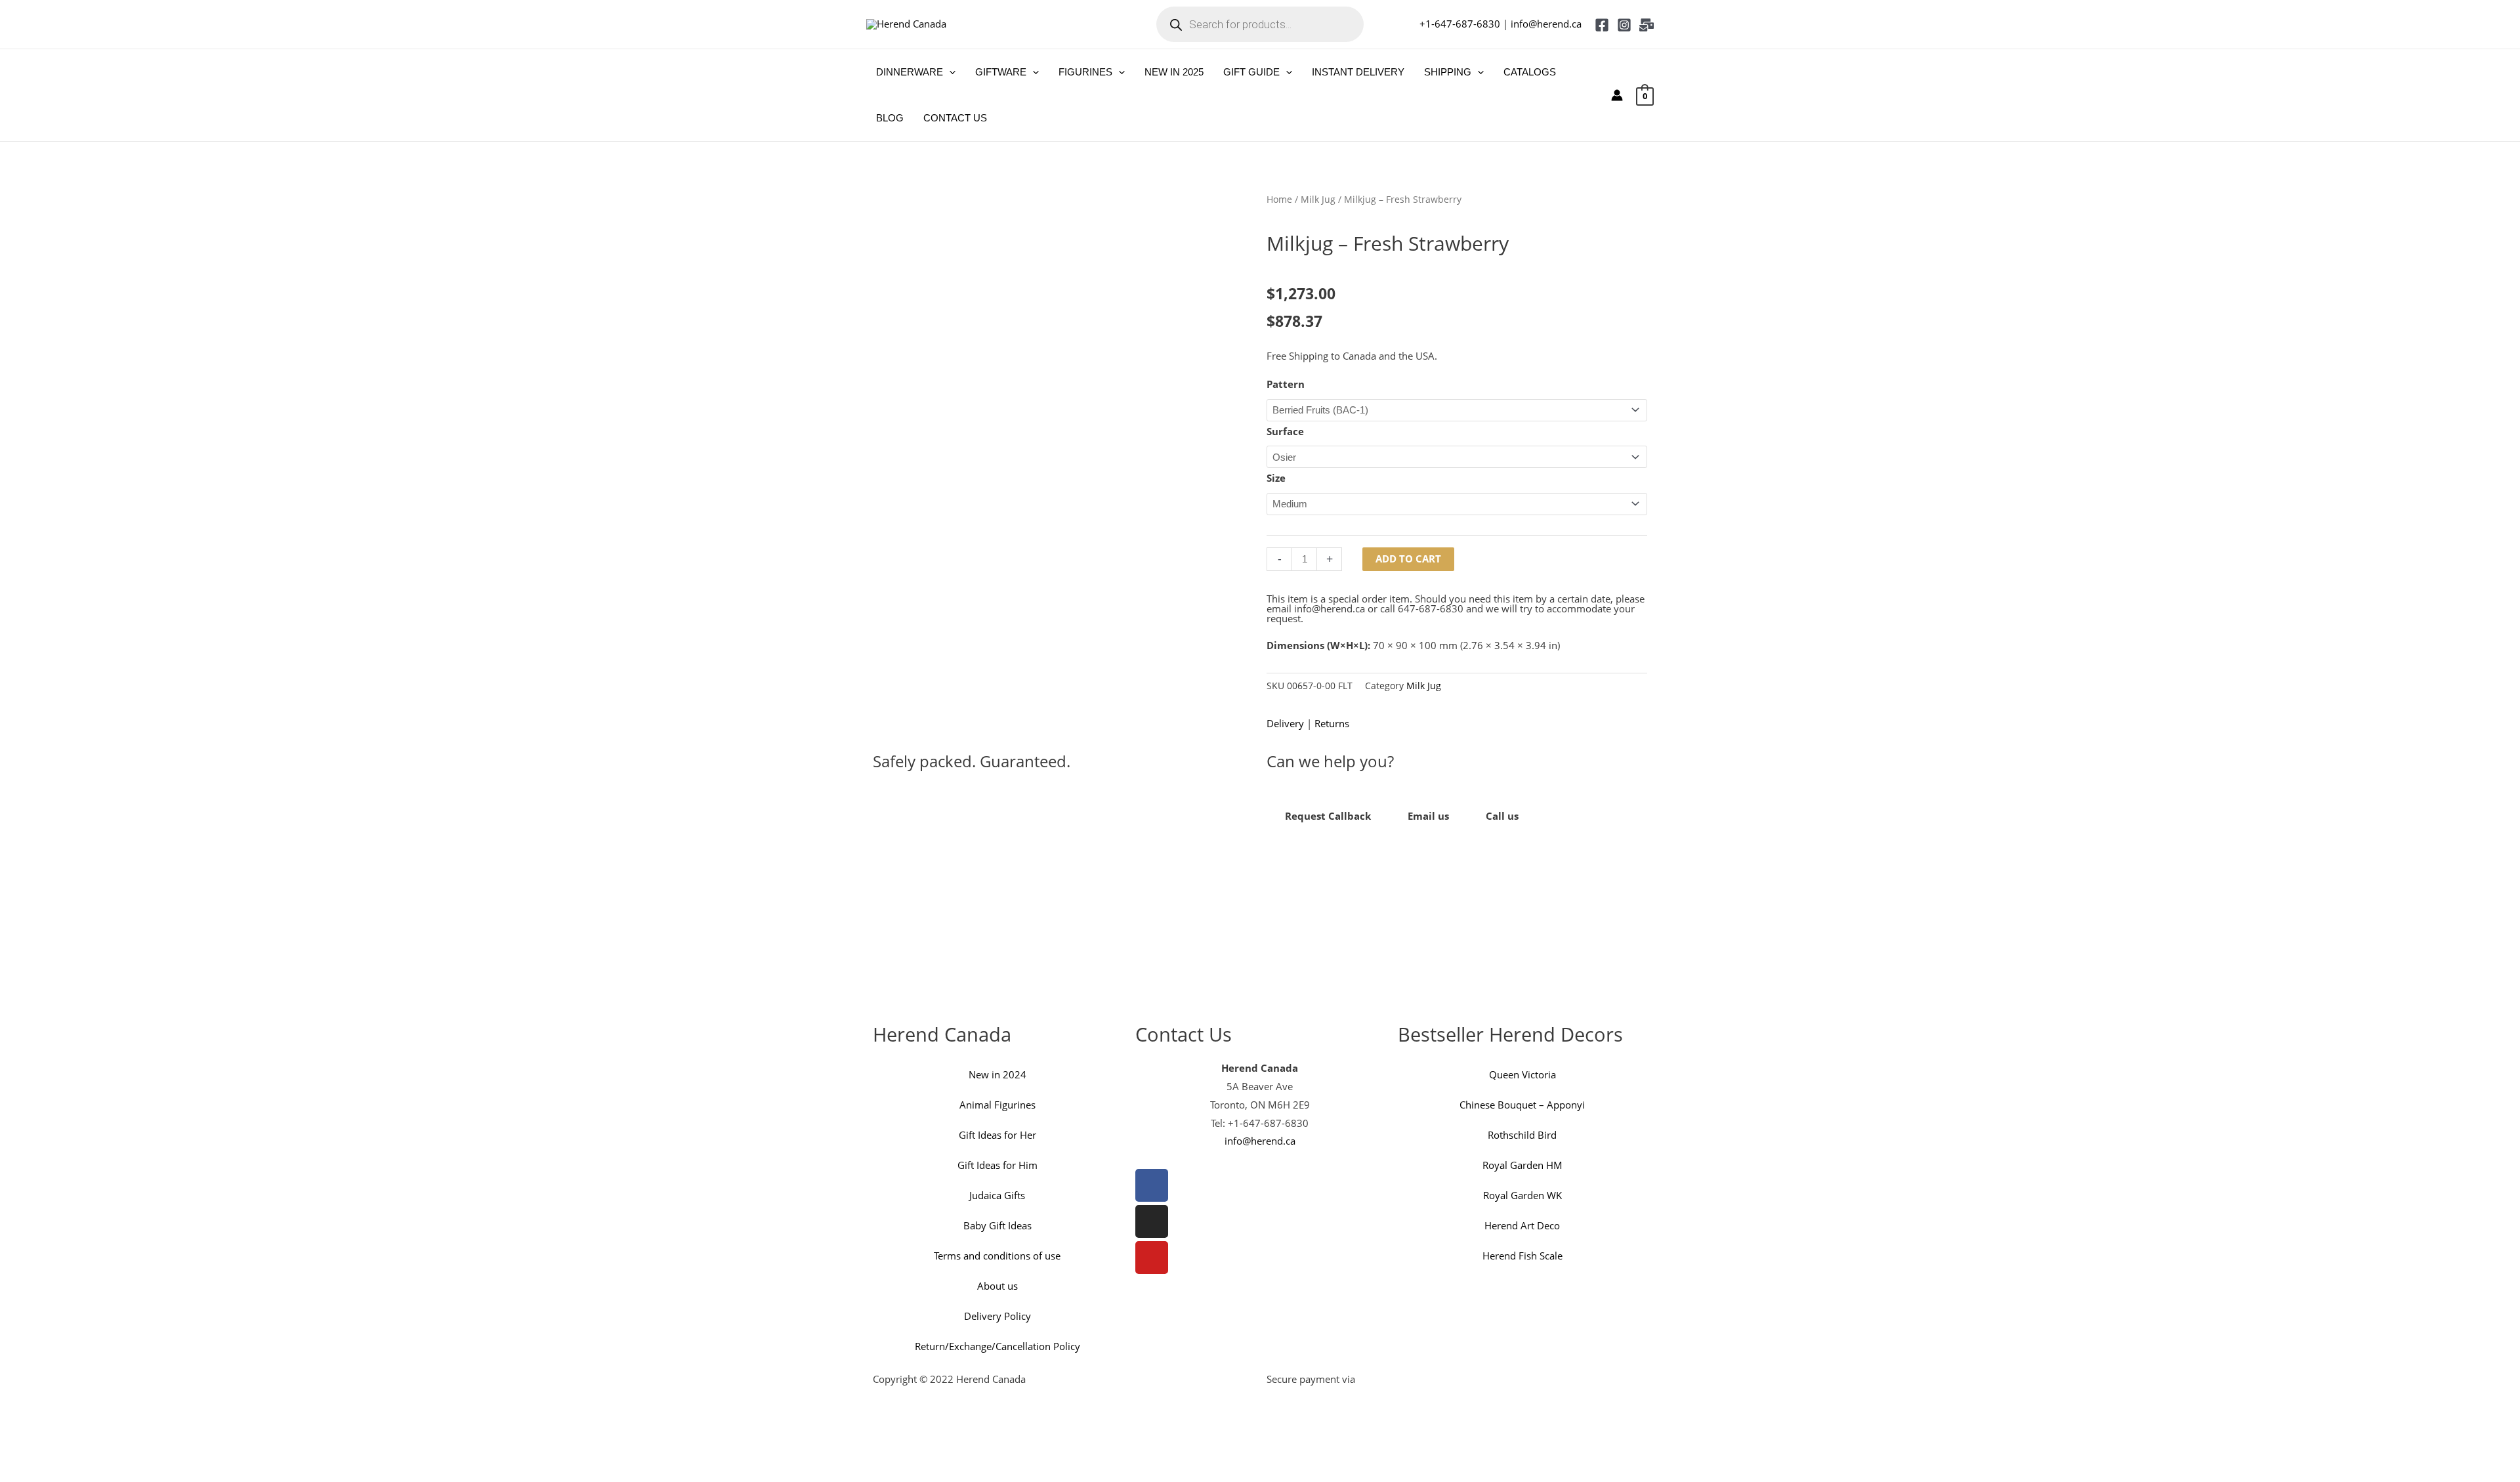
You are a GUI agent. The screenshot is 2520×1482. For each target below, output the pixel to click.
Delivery (1285, 723)
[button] (949, 72)
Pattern (1286, 384)
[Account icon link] (1617, 95)
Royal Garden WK (1522, 1195)
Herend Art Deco (1522, 1225)
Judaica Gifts (997, 1195)
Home (1279, 199)
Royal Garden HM (1522, 1165)
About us (997, 1286)
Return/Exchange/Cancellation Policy (997, 1346)
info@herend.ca (1546, 24)
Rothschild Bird (1522, 1135)
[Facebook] (1602, 25)
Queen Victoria (1522, 1074)
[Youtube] (1152, 1258)
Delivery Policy (997, 1316)
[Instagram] (1624, 25)
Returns (1332, 723)
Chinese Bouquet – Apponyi (1522, 1105)
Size (1276, 478)
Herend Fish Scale (1522, 1256)
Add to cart (1408, 559)
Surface (1285, 431)
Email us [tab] (1428, 816)
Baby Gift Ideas (997, 1225)
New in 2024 (997, 1074)
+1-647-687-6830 (1460, 24)
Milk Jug (1318, 199)
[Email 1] (1647, 25)
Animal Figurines (997, 1105)
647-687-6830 (1431, 608)
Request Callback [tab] (1328, 816)
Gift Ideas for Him (997, 1165)
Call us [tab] (1502, 816)
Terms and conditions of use (997, 1256)
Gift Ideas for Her (997, 1135)
